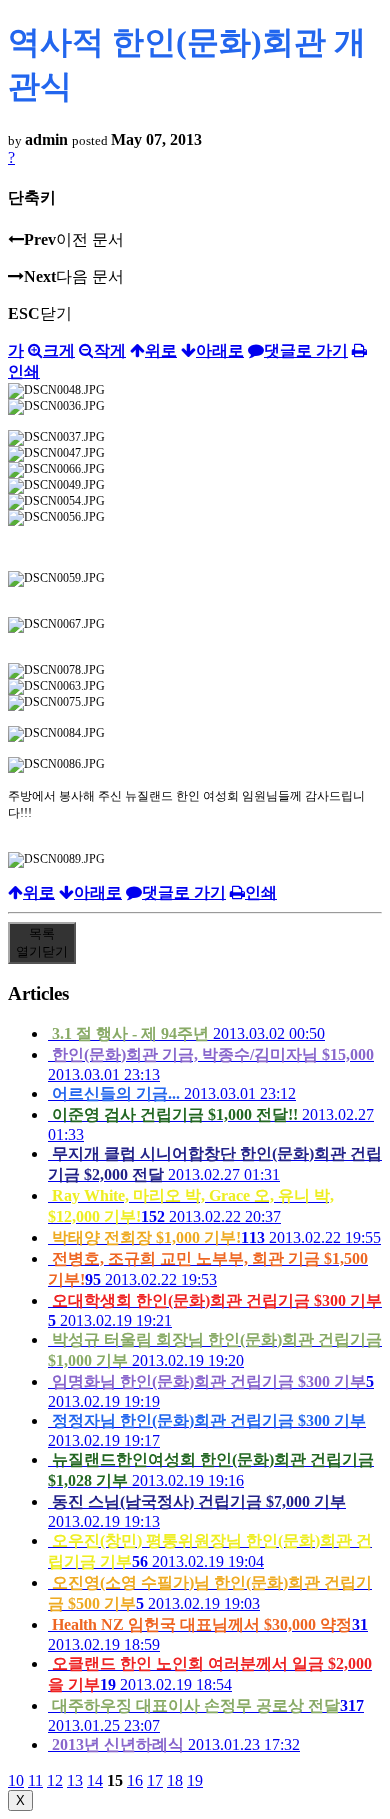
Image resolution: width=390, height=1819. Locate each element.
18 (175, 1780)
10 (16, 1780)
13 (75, 1780)
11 (35, 1780)
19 (195, 1780)
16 (135, 1780)
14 (95, 1780)
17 (155, 1780)
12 (55, 1780)
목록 (42, 942)
